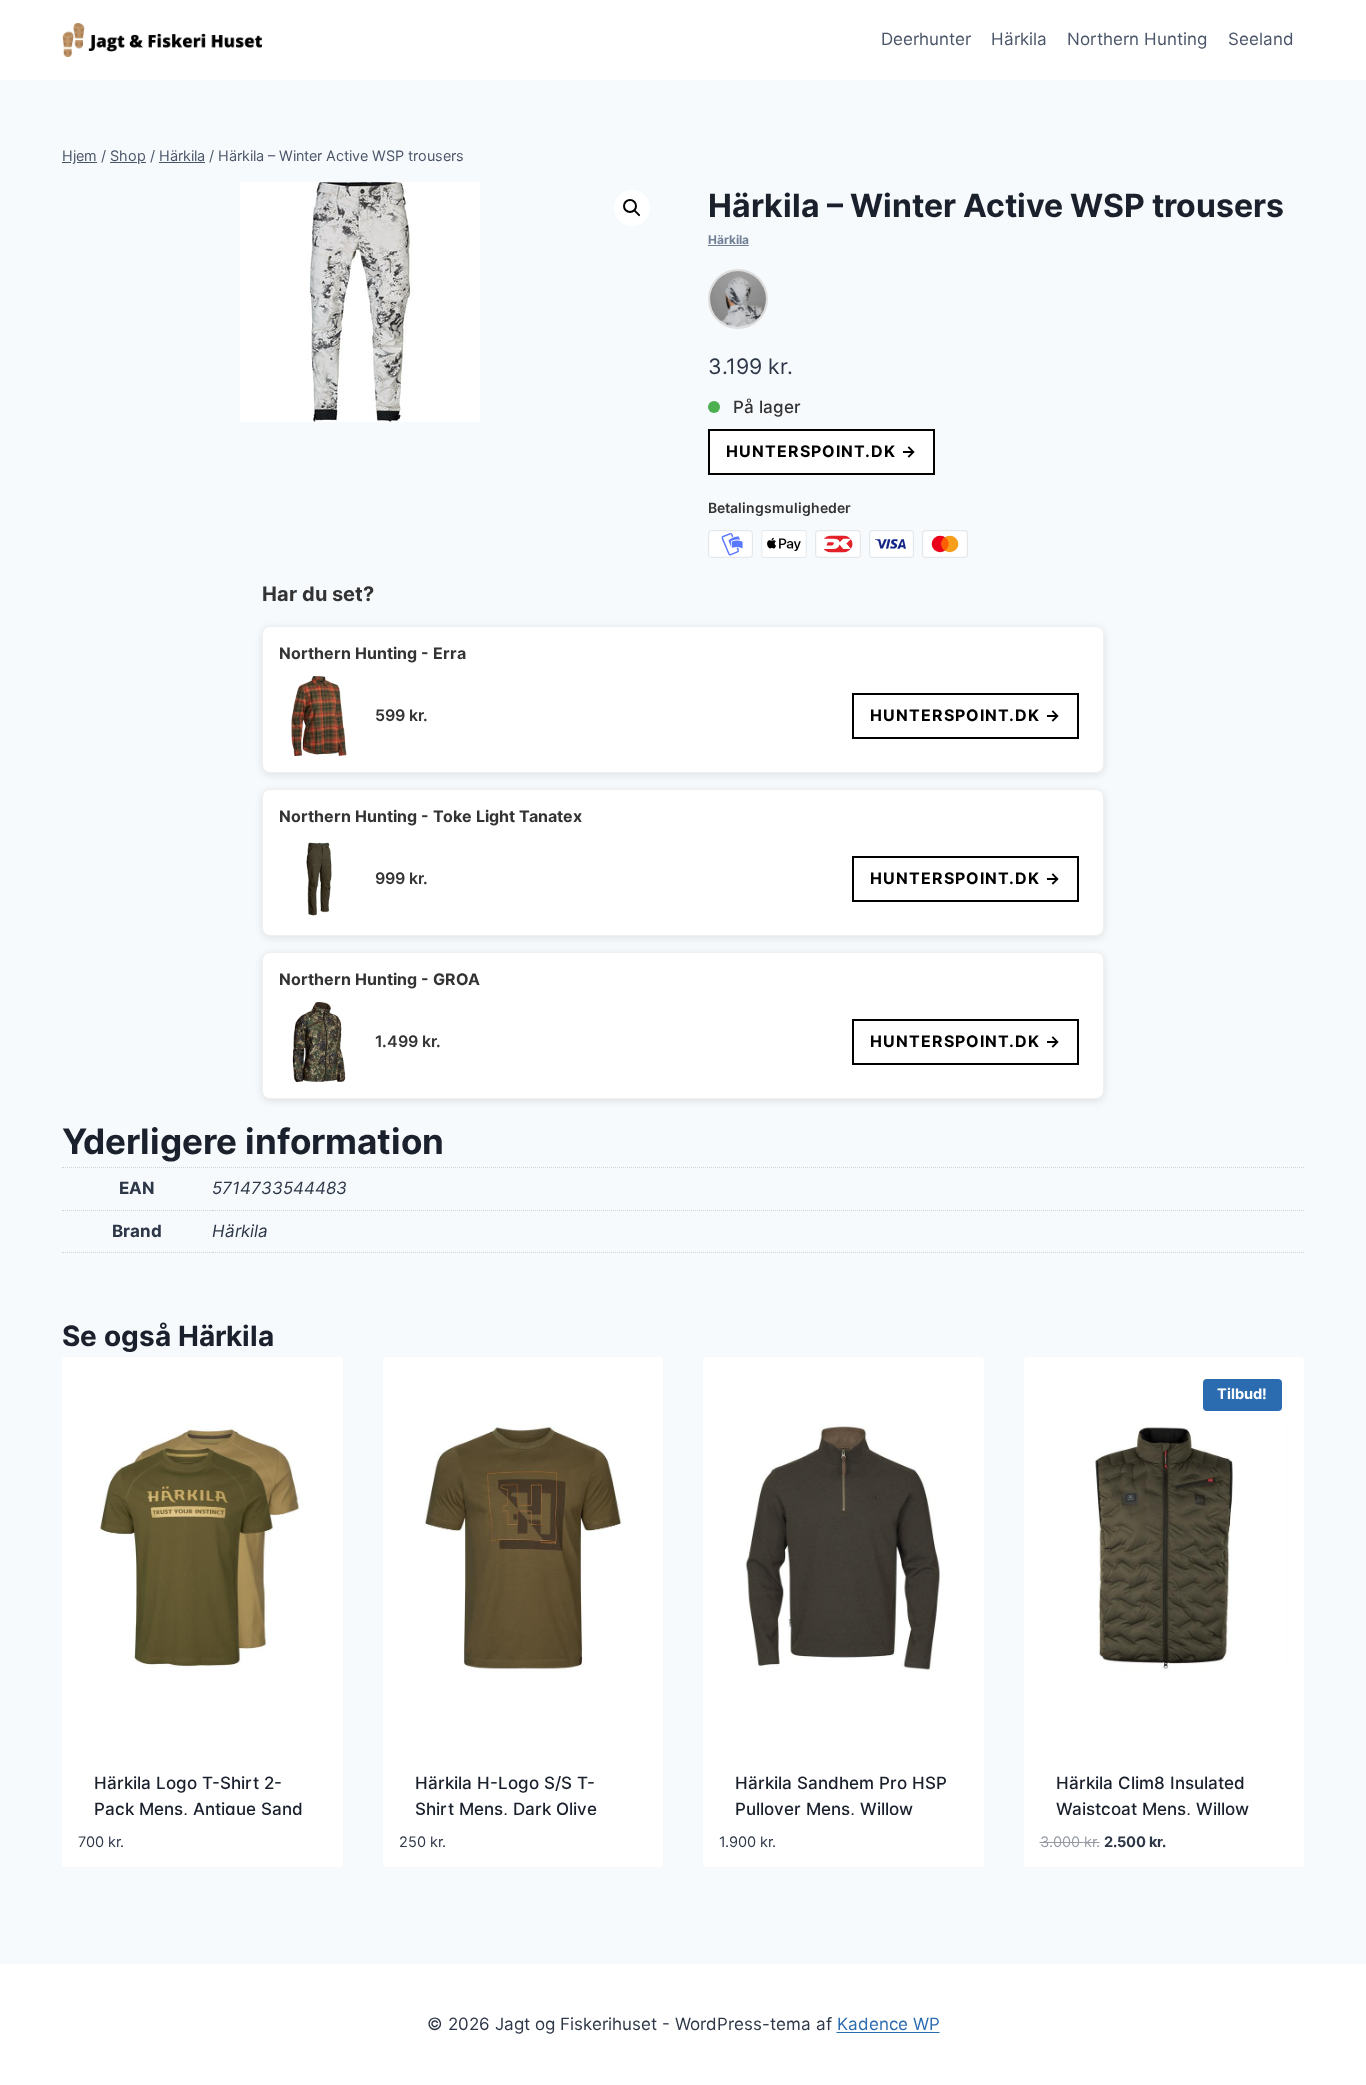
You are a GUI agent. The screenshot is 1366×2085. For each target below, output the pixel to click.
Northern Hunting (1137, 39)
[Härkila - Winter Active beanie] (738, 299)
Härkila (1019, 39)
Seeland (1261, 39)
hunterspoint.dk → (821, 451)
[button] (632, 208)
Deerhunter (926, 39)
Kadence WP (888, 2024)
